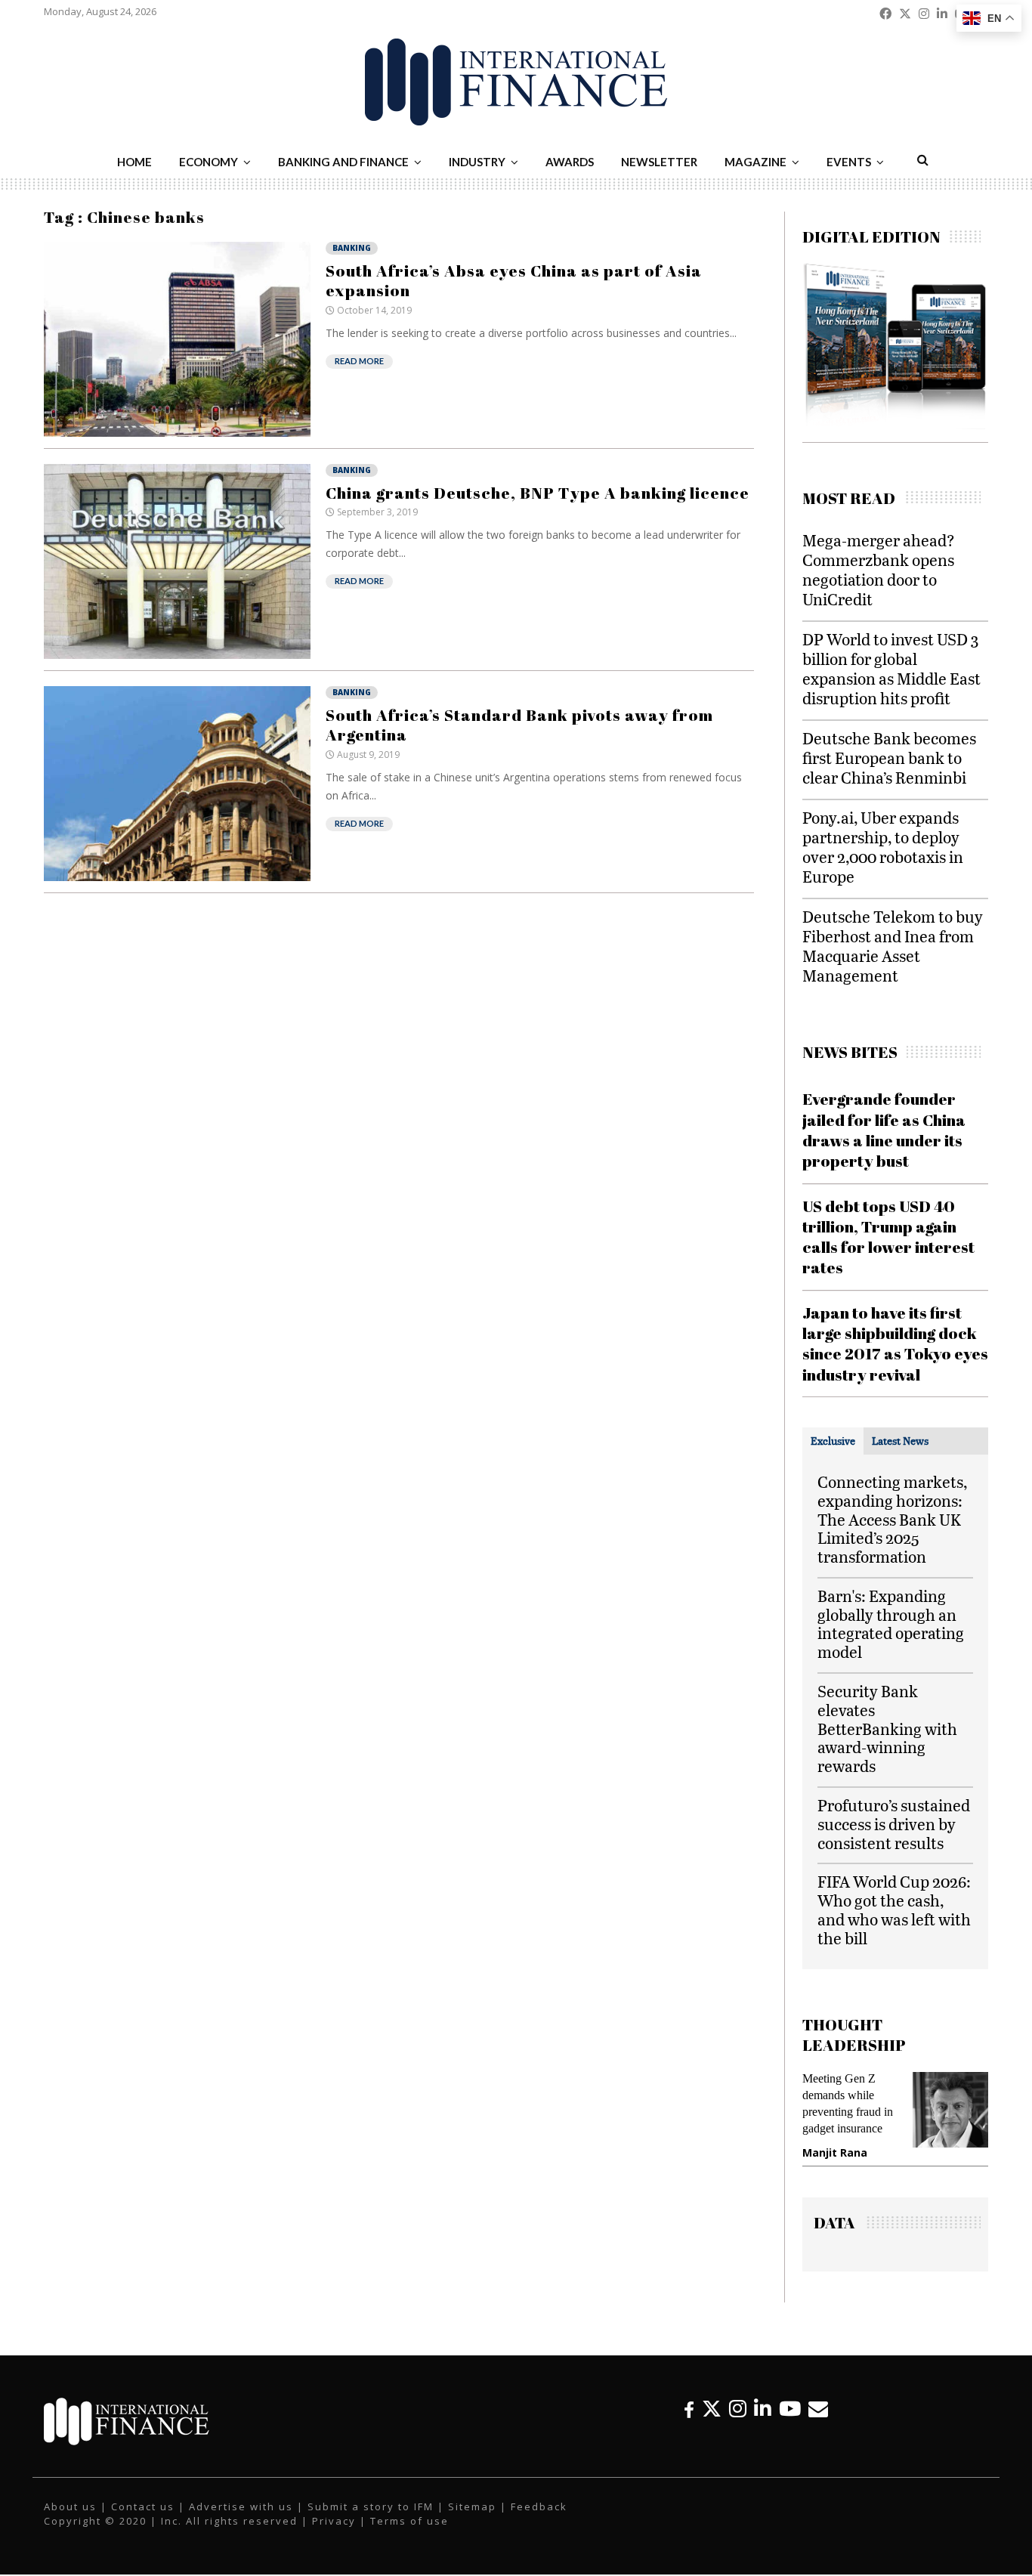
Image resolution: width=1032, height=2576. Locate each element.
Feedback (539, 2506)
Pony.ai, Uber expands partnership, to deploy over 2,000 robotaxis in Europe (883, 847)
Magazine (755, 162)
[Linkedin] (763, 2409)
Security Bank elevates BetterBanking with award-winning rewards (887, 1728)
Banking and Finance (343, 162)
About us (70, 2506)
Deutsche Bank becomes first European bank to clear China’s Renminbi (889, 758)
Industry (477, 162)
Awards (570, 162)
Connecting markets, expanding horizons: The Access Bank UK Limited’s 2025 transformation (892, 1519)
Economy (209, 162)
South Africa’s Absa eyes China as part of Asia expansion (514, 280)
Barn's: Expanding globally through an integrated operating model (891, 1624)
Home (134, 162)
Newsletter (659, 162)
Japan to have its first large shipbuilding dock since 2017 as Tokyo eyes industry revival (895, 1344)
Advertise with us (241, 2506)
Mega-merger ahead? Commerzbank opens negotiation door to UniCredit (879, 569)
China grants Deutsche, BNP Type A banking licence (538, 493)
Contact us (143, 2506)
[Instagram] (738, 2409)
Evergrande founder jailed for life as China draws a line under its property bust (884, 1130)
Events (849, 162)
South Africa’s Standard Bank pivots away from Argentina (519, 725)
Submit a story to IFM (371, 2506)
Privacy (334, 2521)
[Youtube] (790, 2409)
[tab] (833, 1441)
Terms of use (409, 2521)
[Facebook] (689, 2409)
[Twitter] (712, 2409)
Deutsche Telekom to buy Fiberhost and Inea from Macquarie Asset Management (893, 946)
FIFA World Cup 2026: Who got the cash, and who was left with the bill (894, 1909)
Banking (352, 248)
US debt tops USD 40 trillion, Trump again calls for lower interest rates (888, 1237)
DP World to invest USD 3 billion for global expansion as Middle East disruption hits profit (891, 668)
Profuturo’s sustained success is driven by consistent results (894, 1824)
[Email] (818, 2409)
